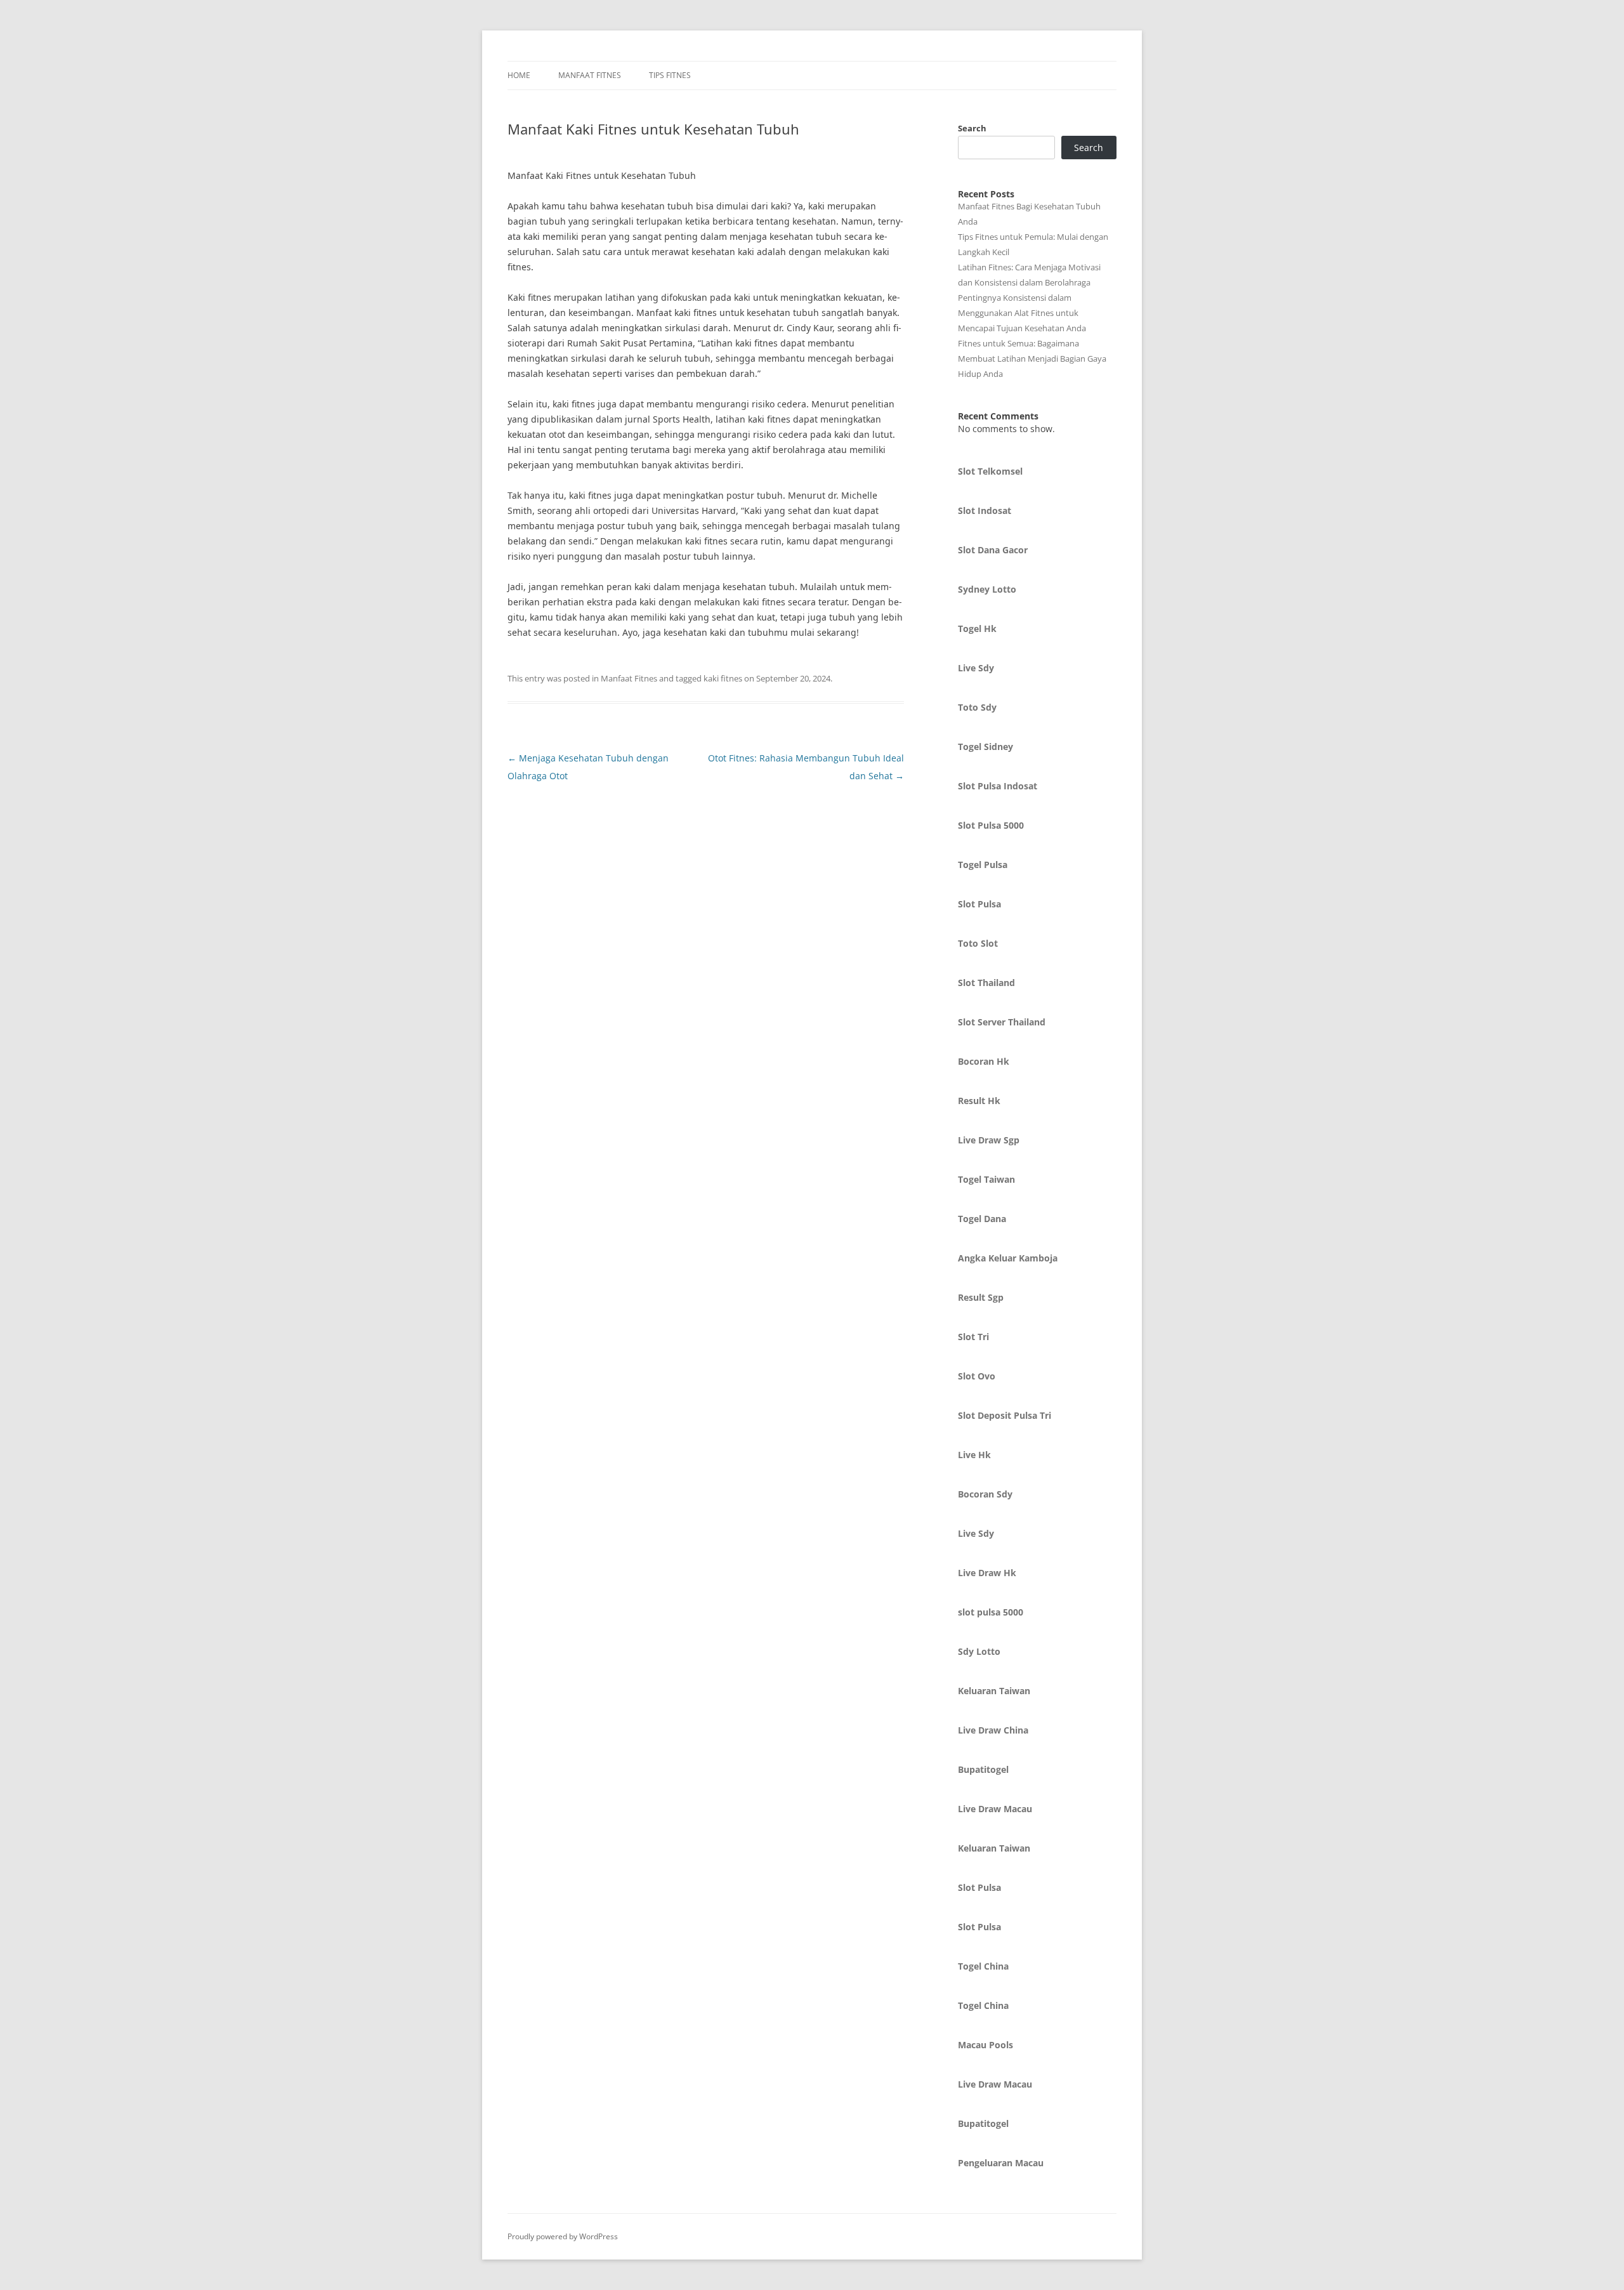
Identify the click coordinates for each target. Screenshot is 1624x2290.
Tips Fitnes (670, 75)
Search (972, 128)
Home (519, 75)
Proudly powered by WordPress (563, 2236)
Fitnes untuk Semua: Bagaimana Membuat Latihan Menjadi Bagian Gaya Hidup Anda (1032, 359)
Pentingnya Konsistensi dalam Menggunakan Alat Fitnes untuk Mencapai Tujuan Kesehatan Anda (1022, 313)
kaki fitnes (723, 678)
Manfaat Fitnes (590, 75)
